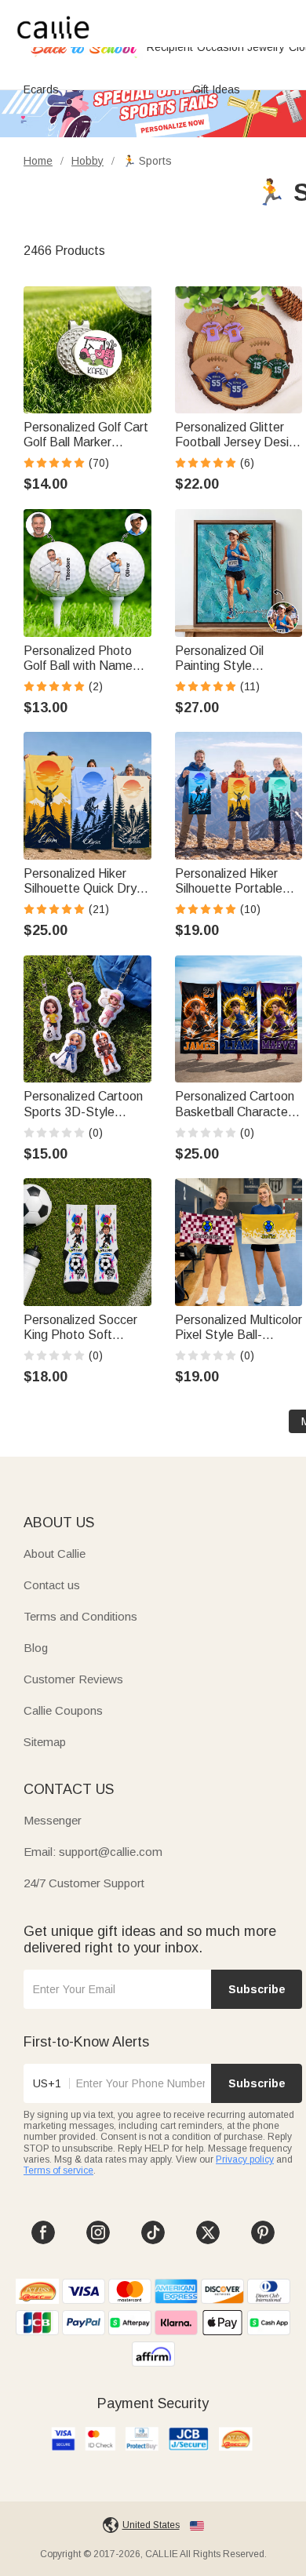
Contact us (52, 1585)
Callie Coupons (63, 1710)
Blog (36, 1648)
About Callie (55, 1554)
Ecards (41, 89)
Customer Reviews (73, 1679)
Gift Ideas (216, 89)
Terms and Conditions (80, 1616)
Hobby (87, 161)
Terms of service (58, 2170)
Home (38, 161)
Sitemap (45, 1742)
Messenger (53, 1820)
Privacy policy (245, 2159)
